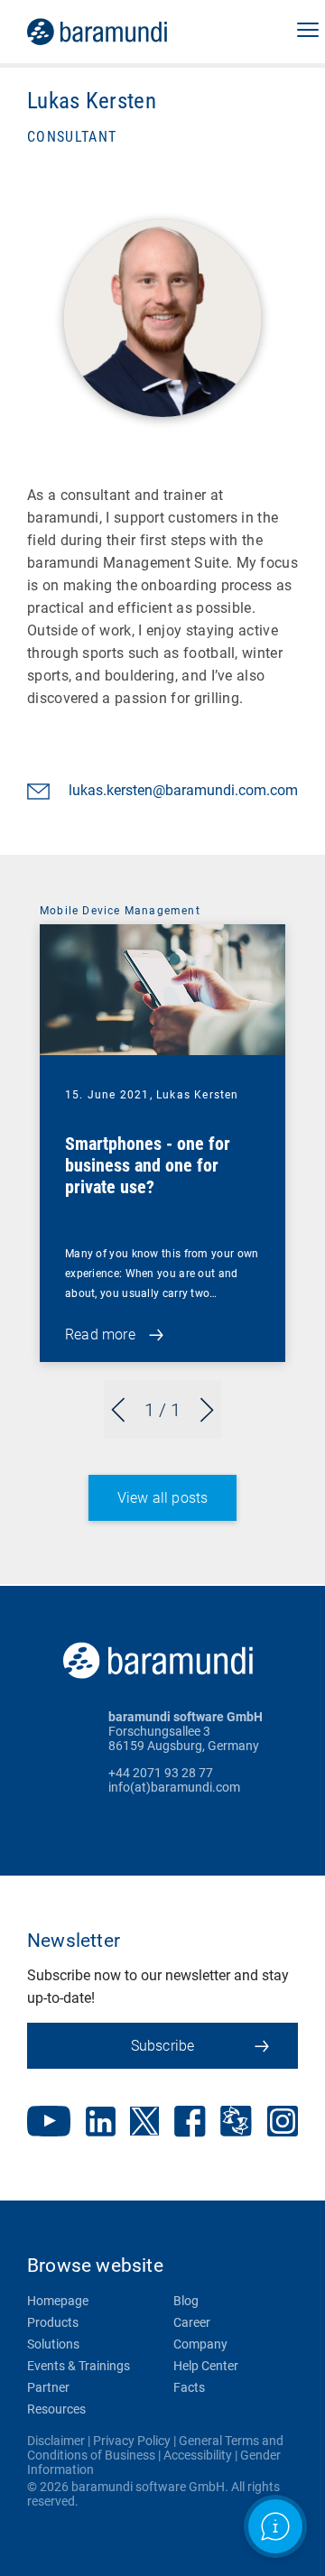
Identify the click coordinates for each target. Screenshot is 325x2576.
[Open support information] (275, 2526)
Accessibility (198, 2455)
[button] (308, 32)
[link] (122, 32)
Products (53, 2322)
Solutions (53, 2344)
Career (192, 2322)
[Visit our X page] (144, 2123)
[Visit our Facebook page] (190, 2123)
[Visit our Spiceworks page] (236, 2123)
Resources (56, 2409)
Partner (48, 2387)
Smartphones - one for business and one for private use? (148, 1165)
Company (200, 2344)
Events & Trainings (79, 2366)
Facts (189, 2387)
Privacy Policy (132, 2441)
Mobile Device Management (120, 911)
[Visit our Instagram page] (283, 2123)
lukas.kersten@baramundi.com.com (183, 790)
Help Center (206, 2366)
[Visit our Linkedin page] (101, 2123)
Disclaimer (56, 2441)
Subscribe (163, 2046)
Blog (186, 2301)
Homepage (58, 2301)
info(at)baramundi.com (174, 1787)
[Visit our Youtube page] (49, 2123)
